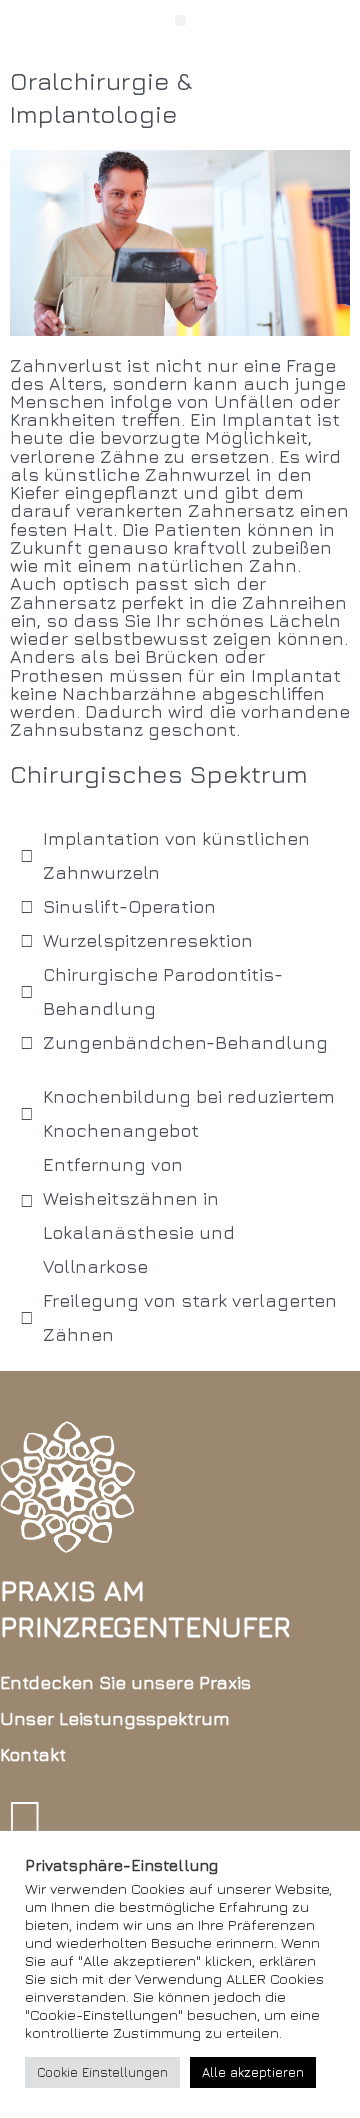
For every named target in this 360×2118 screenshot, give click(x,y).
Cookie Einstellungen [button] (102, 2072)
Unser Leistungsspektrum (115, 1718)
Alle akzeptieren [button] (253, 2072)
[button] (180, 20)
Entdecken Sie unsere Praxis (125, 1682)
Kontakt (33, 1754)
